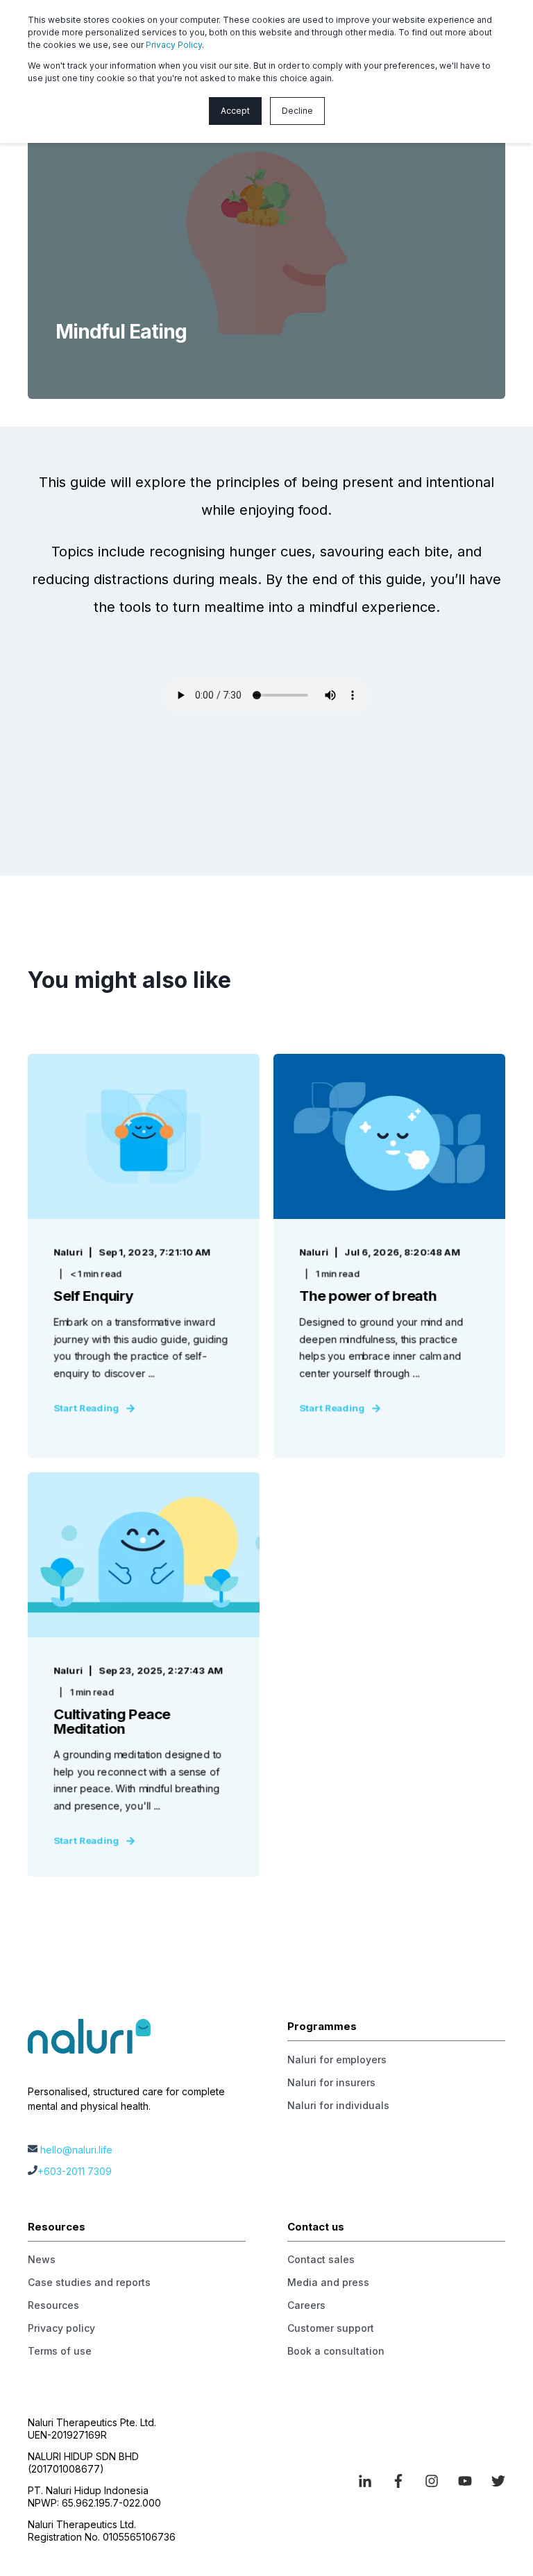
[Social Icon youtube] (465, 2481)
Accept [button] (235, 111)
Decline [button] (297, 111)
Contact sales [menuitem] (321, 2259)
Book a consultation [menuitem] (336, 2351)
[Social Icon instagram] (432, 2481)
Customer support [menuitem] (331, 2328)
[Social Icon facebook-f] (398, 2481)
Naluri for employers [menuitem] (337, 2059)
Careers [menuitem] (306, 2305)
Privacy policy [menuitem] (61, 2328)
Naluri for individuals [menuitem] (338, 2105)
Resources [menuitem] (53, 2305)
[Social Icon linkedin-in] (370, 2481)
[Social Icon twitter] (493, 2481)
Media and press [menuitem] (328, 2282)
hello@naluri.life (76, 2150)
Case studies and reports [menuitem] (89, 2282)
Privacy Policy (174, 45)
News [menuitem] (42, 2259)
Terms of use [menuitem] (60, 2351)
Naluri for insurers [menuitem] (331, 2082)
